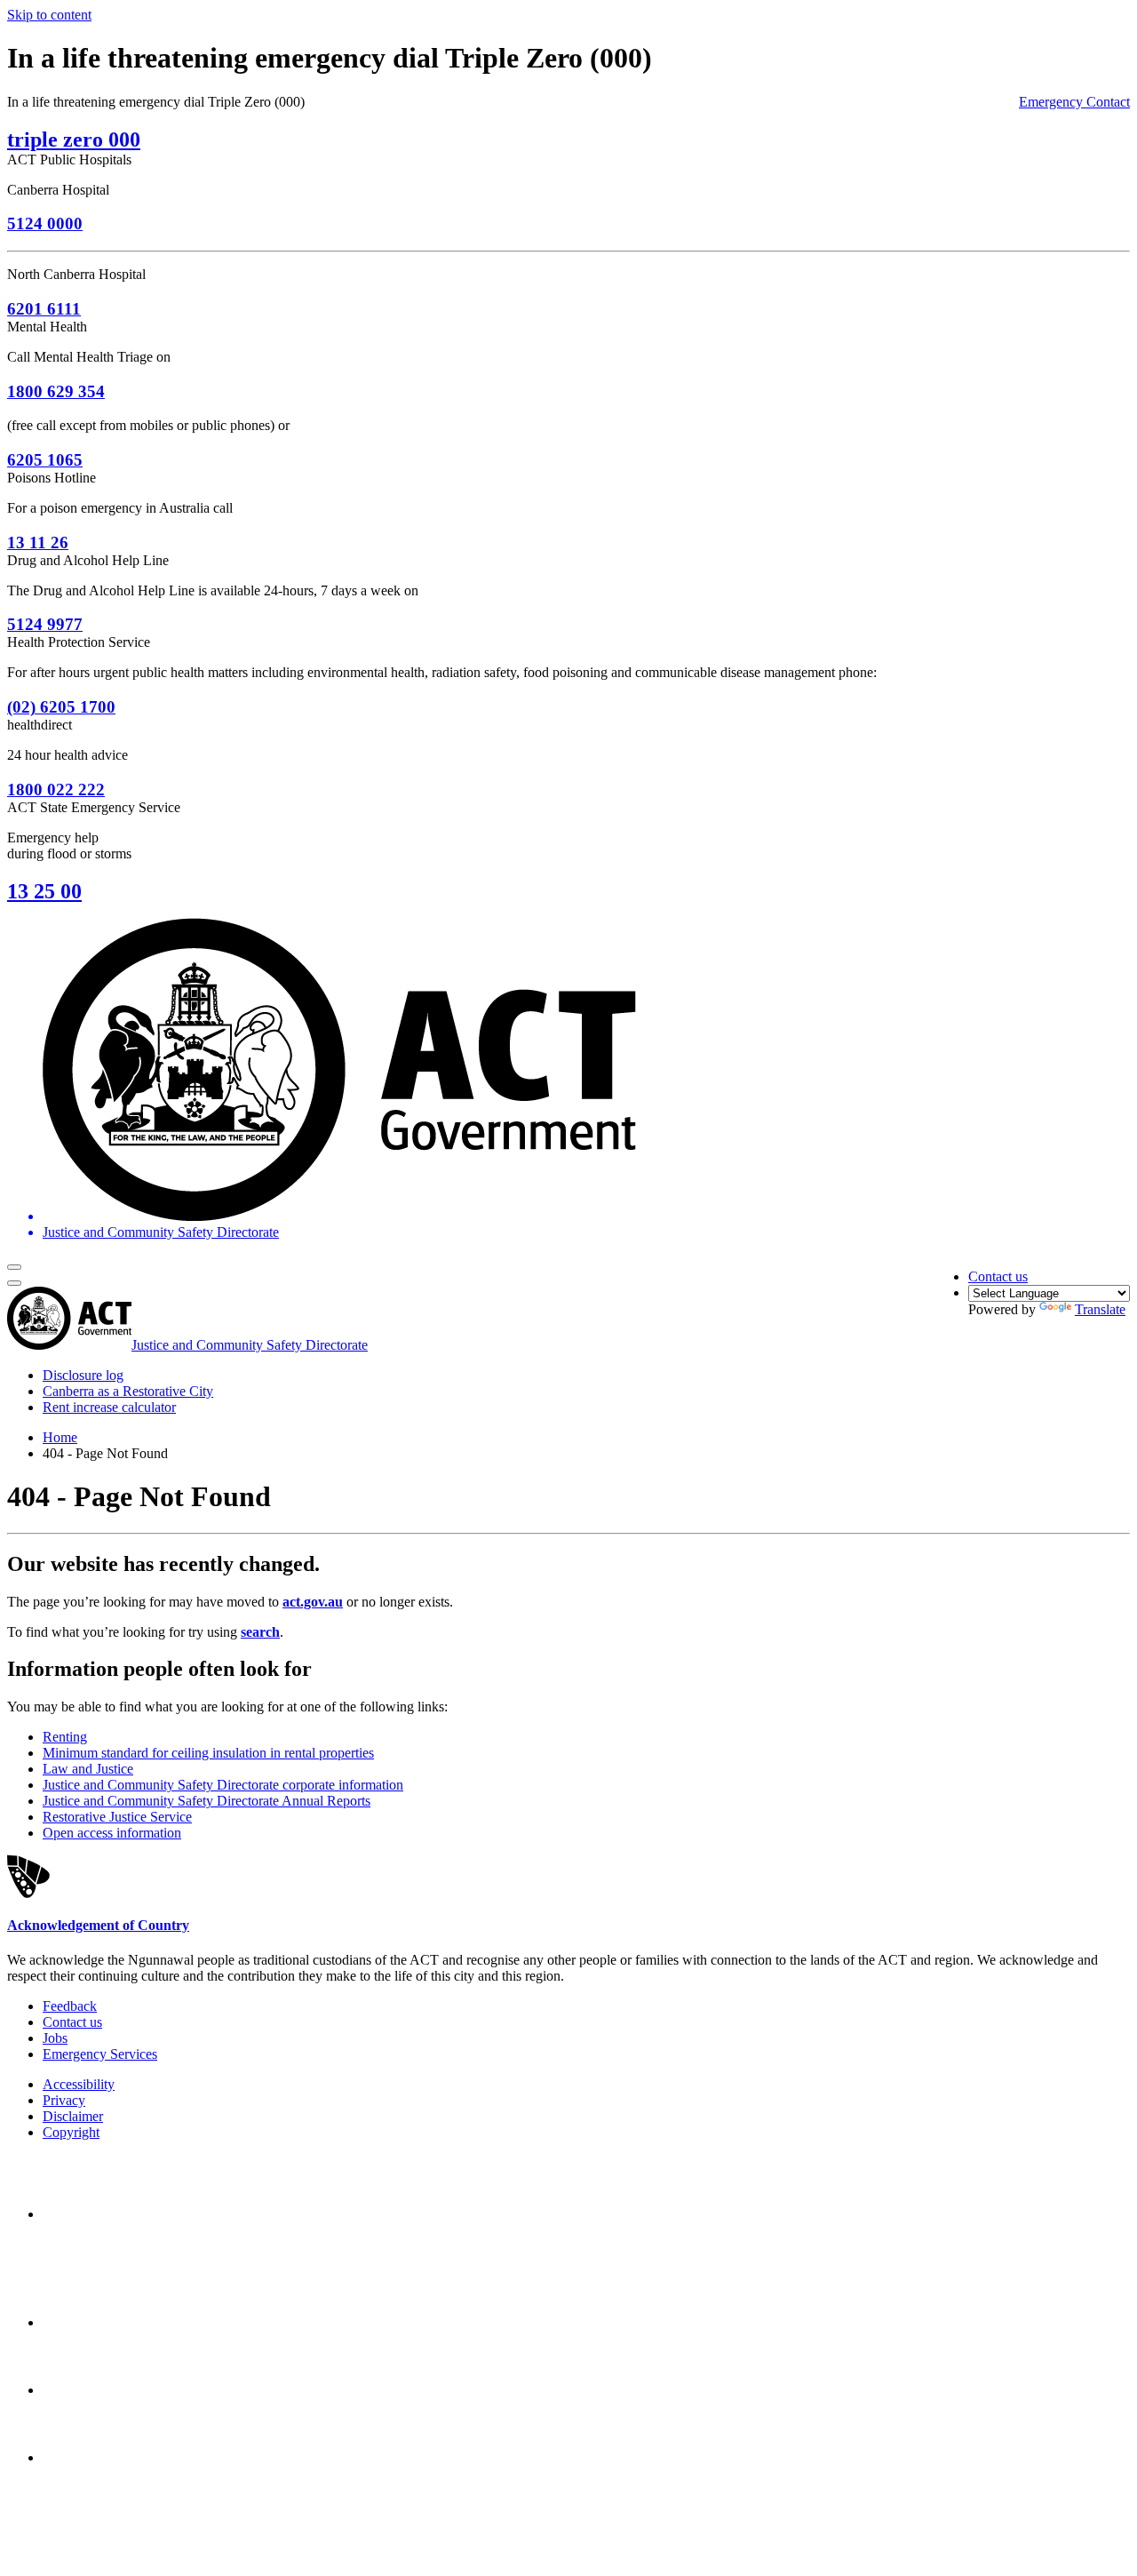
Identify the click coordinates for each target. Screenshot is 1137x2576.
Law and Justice (88, 1769)
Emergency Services (100, 2054)
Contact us (998, 1276)
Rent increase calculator (109, 1407)
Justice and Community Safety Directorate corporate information (223, 1785)
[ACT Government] (105, 2457)
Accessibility (79, 2084)
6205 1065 (45, 460)
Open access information (112, 1833)
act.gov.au (313, 1602)
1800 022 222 (56, 790)
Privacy (64, 2100)
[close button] (14, 1283)
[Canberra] (105, 2214)
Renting (65, 1737)
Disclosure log (83, 1375)
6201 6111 (44, 309)
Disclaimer (73, 2116)
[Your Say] (141, 2322)
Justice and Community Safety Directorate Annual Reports (207, 1801)
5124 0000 (45, 223)
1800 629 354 (56, 391)
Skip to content (49, 15)
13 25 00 (44, 891)
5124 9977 (45, 624)
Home (60, 1437)
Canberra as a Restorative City (128, 1391)
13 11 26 (38, 542)
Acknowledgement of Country (98, 1925)
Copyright (71, 2132)
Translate (1100, 1309)
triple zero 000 (74, 140)
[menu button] (14, 1267)
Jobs (55, 2038)
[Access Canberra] (105, 2390)
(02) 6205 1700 (61, 707)
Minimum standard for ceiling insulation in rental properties (208, 1753)
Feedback (70, 2006)
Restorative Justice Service (117, 1817)
